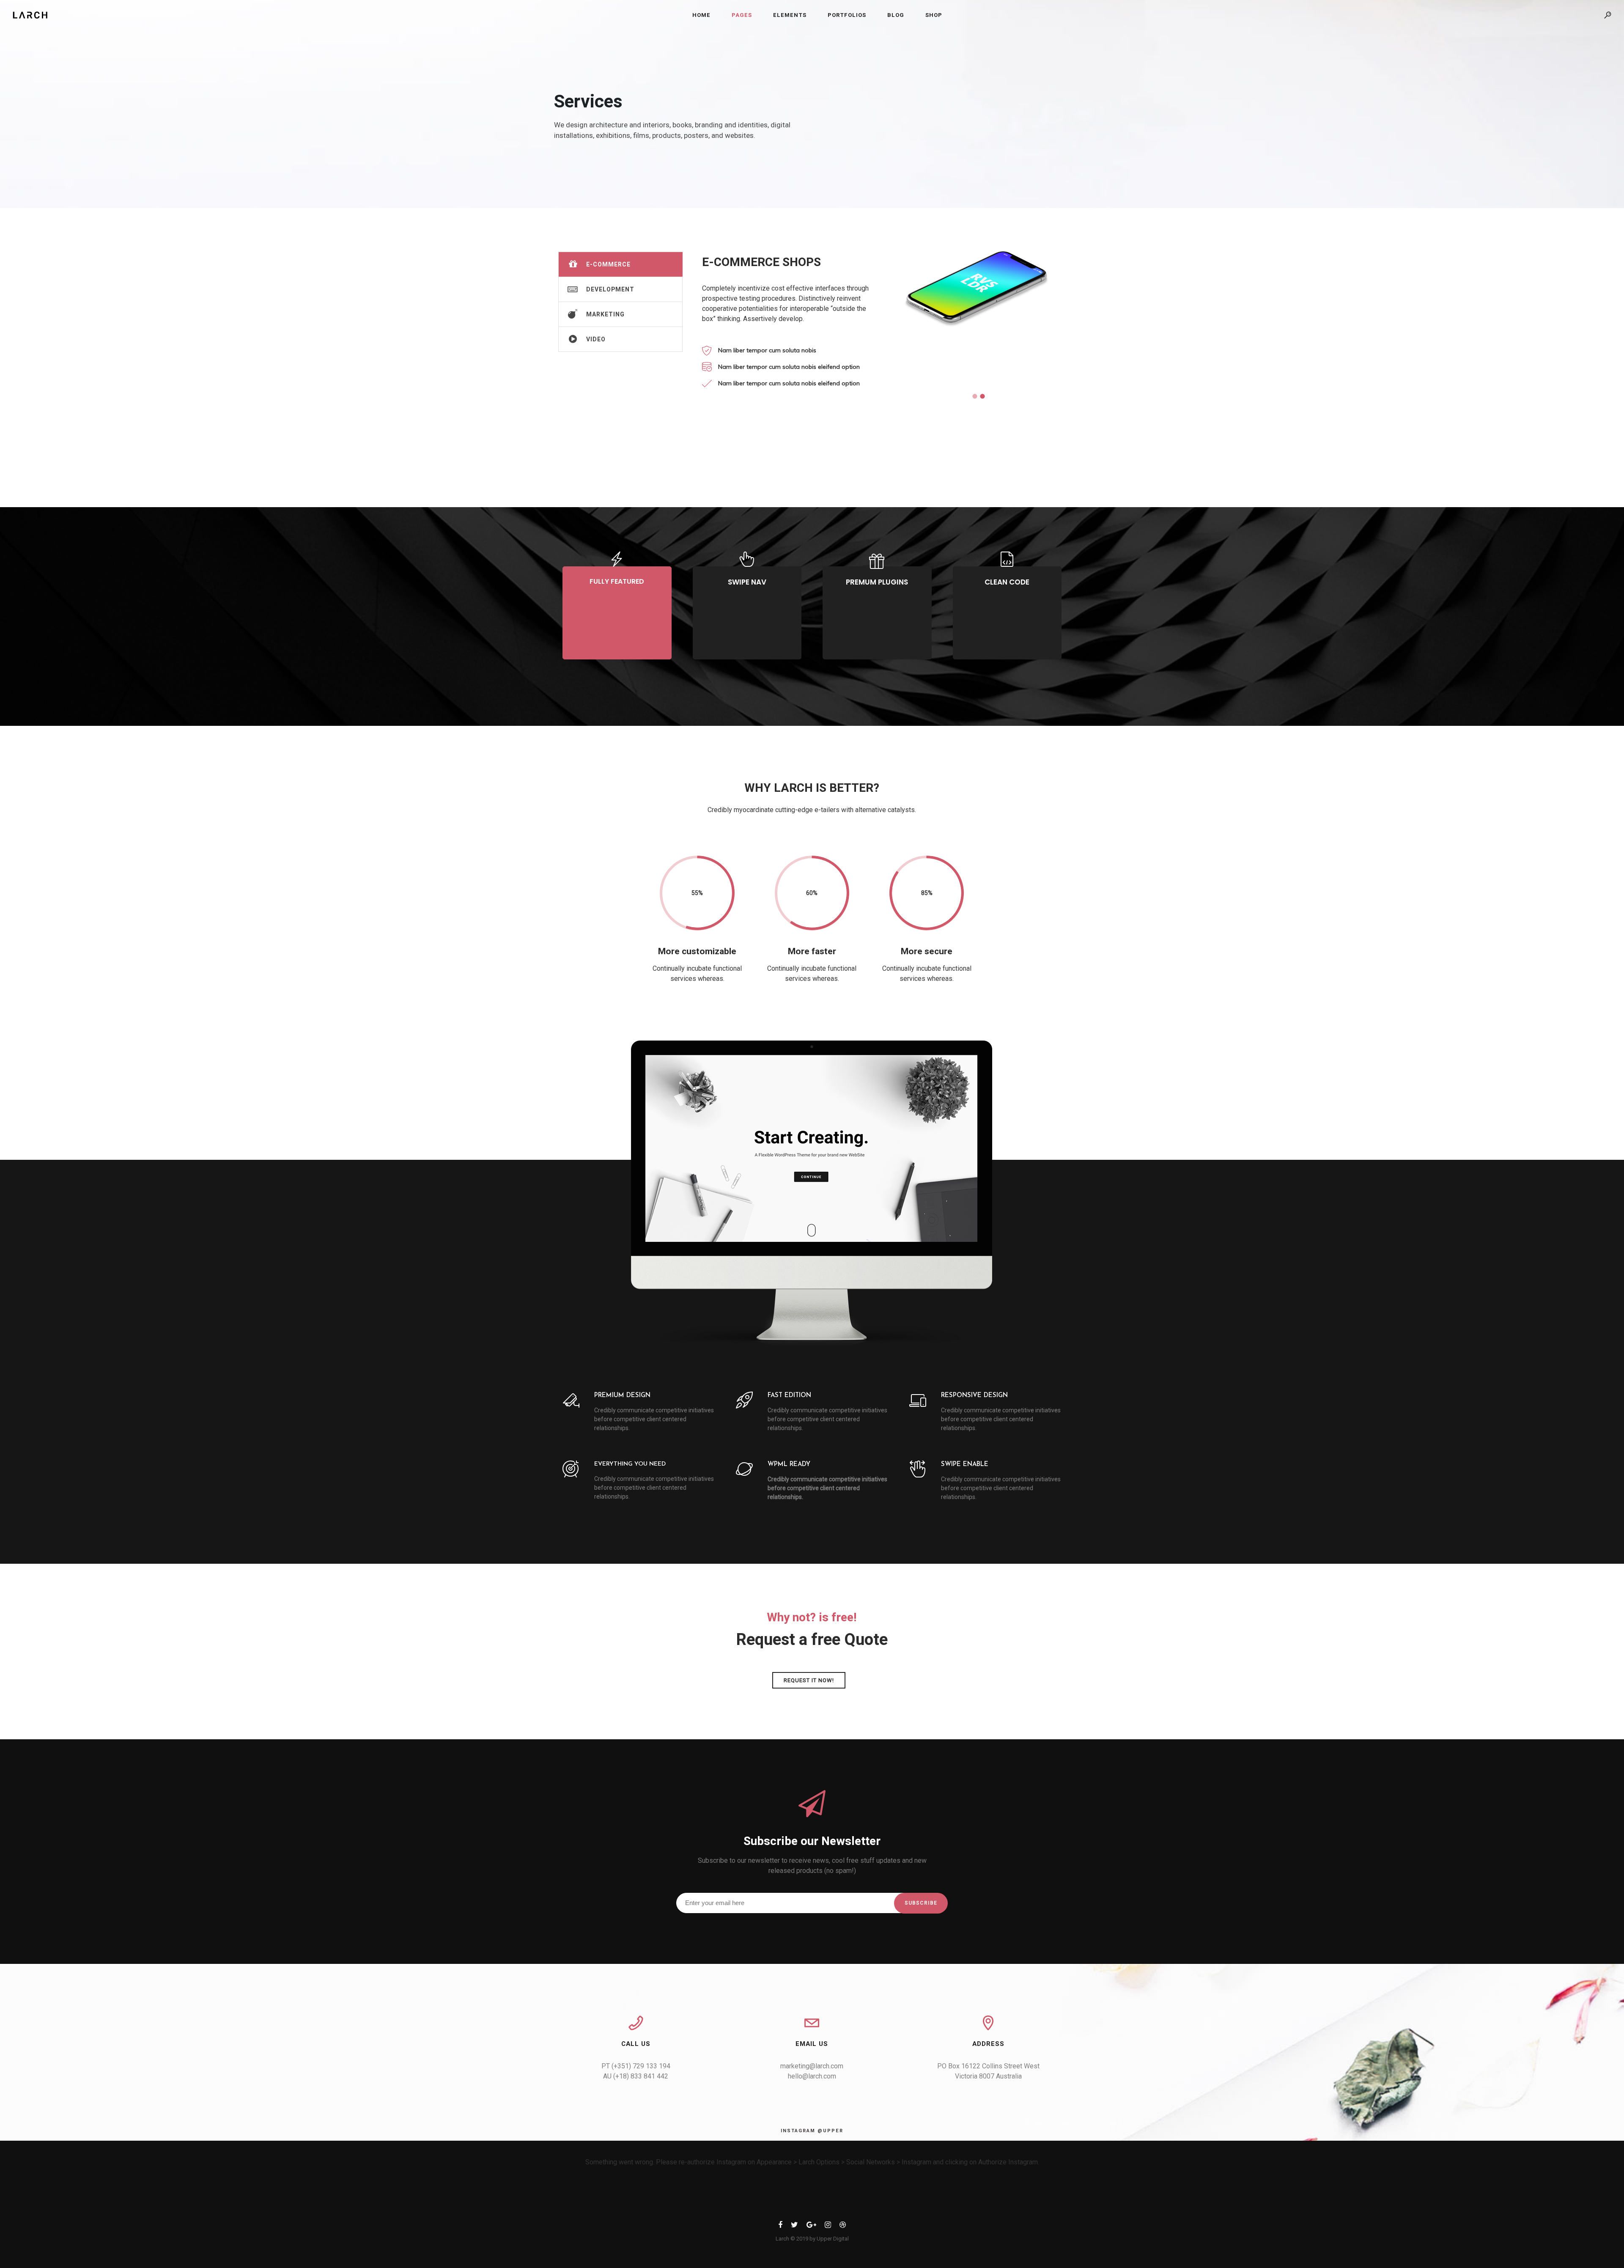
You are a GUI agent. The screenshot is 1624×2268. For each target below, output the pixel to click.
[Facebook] (780, 2226)
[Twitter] (794, 2226)
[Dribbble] (843, 2226)
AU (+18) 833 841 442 (636, 2076)
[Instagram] (828, 2226)
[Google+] (811, 2226)
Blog (896, 15)
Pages (742, 15)
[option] (977, 313)
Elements (790, 15)
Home (701, 15)
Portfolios (847, 15)
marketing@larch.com (812, 2066)
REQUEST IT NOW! (809, 1680)
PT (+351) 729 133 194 (636, 2066)
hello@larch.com (812, 2076)
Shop (934, 15)
